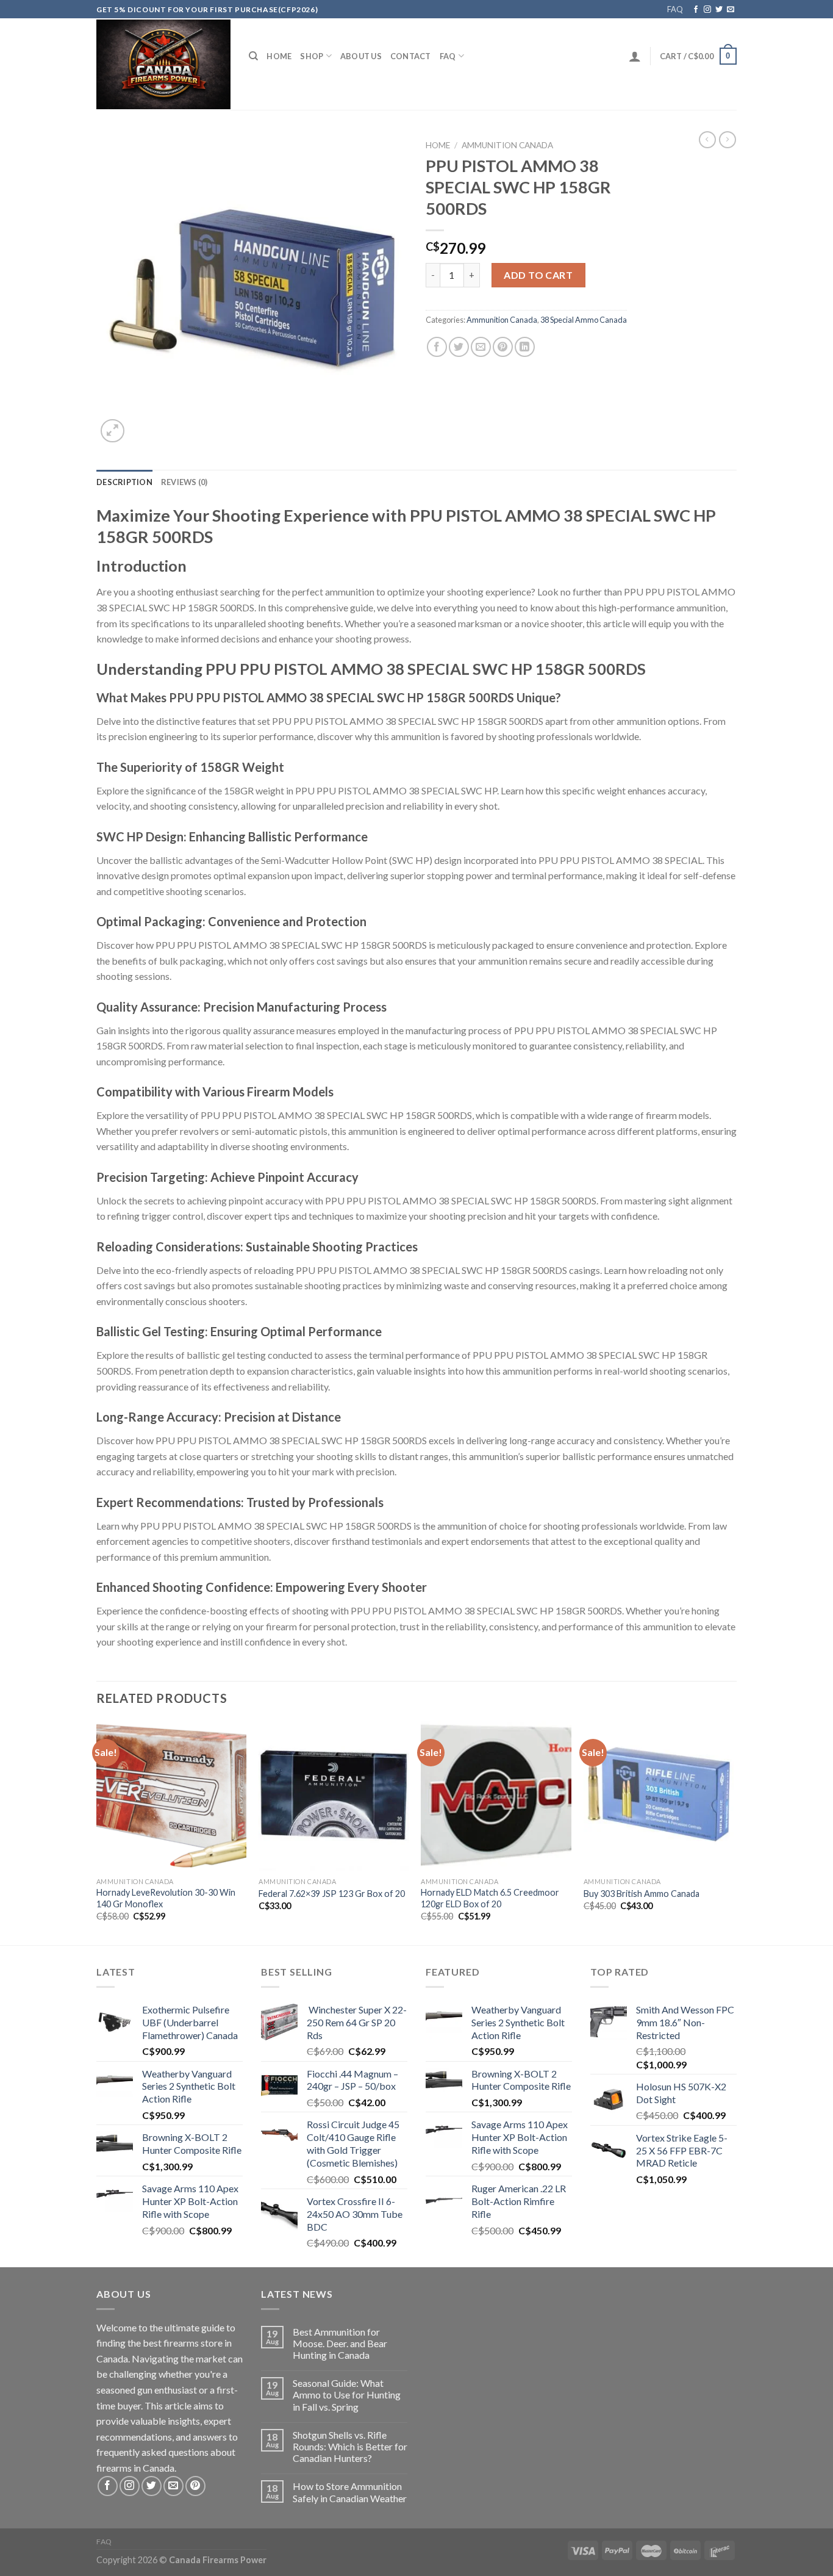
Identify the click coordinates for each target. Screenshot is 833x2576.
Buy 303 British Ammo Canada (642, 1894)
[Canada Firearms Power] (163, 64)
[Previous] (97, 1832)
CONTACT (411, 56)
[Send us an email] (731, 10)
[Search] (253, 56)
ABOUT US (361, 56)
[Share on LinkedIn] (525, 347)
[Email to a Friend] (481, 347)
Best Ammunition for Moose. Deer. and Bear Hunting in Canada (340, 2343)
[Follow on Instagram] (707, 10)
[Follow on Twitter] (719, 10)
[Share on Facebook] (437, 347)
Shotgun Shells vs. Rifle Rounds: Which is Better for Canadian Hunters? (350, 2446)
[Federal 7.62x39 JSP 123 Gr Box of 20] (334, 1796)
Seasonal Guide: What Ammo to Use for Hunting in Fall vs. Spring (347, 2394)
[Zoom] (113, 431)
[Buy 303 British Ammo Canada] (659, 1796)
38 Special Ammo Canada (584, 320)
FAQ (675, 9)
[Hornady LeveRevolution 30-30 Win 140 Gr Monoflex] (172, 1796)
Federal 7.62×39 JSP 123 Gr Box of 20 (332, 1894)
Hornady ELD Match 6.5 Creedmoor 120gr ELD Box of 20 (490, 1898)
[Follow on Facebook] (696, 10)
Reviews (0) (184, 482)
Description (124, 482)
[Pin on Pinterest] (503, 347)
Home (279, 56)
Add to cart (538, 275)
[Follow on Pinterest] (195, 2486)
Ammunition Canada (507, 145)
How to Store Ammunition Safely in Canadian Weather (350, 2492)
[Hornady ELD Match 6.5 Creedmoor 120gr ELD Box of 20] (496, 1796)
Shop (312, 56)
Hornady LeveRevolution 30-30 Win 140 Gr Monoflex (166, 1898)
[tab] (124, 482)
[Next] (733, 1832)
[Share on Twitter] (459, 347)
